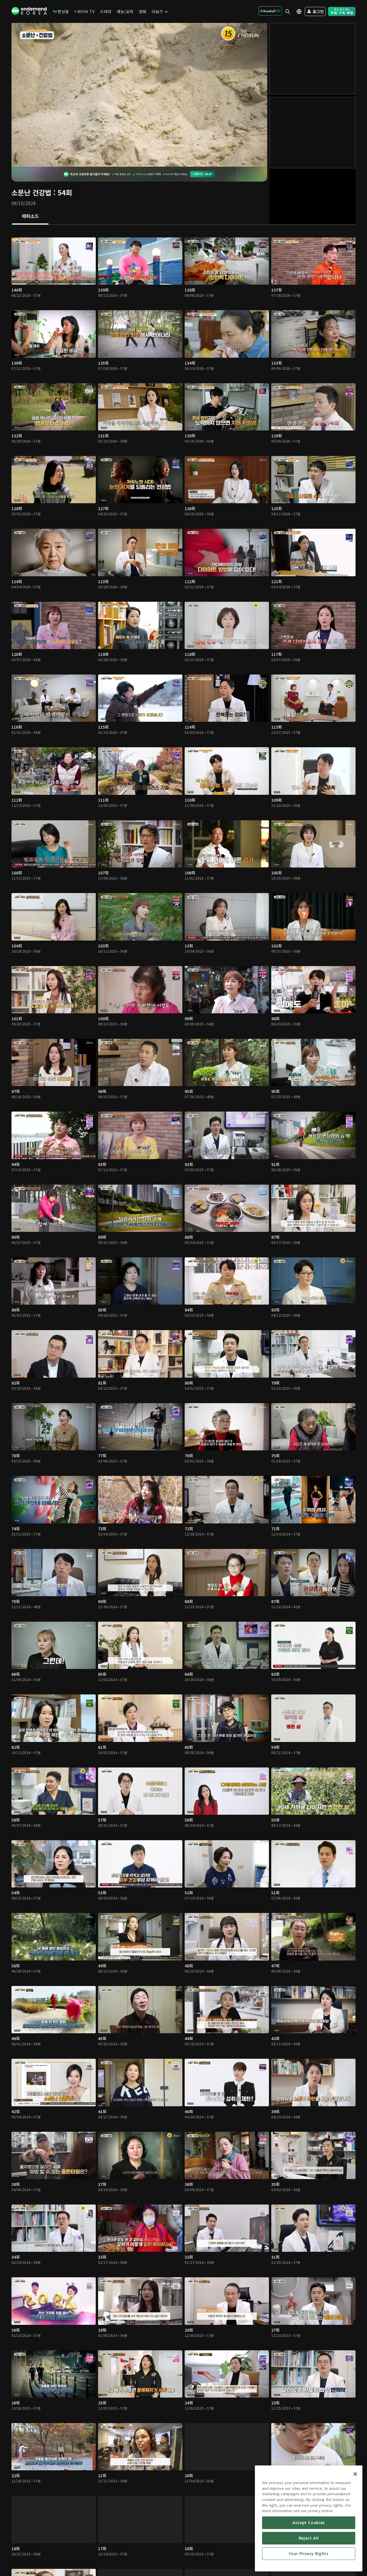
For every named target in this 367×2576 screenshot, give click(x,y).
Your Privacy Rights (309, 2554)
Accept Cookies (309, 2523)
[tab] (30, 217)
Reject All (309, 2538)
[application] (139, 95)
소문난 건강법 (31, 192)
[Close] (355, 2474)
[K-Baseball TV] (270, 11)
